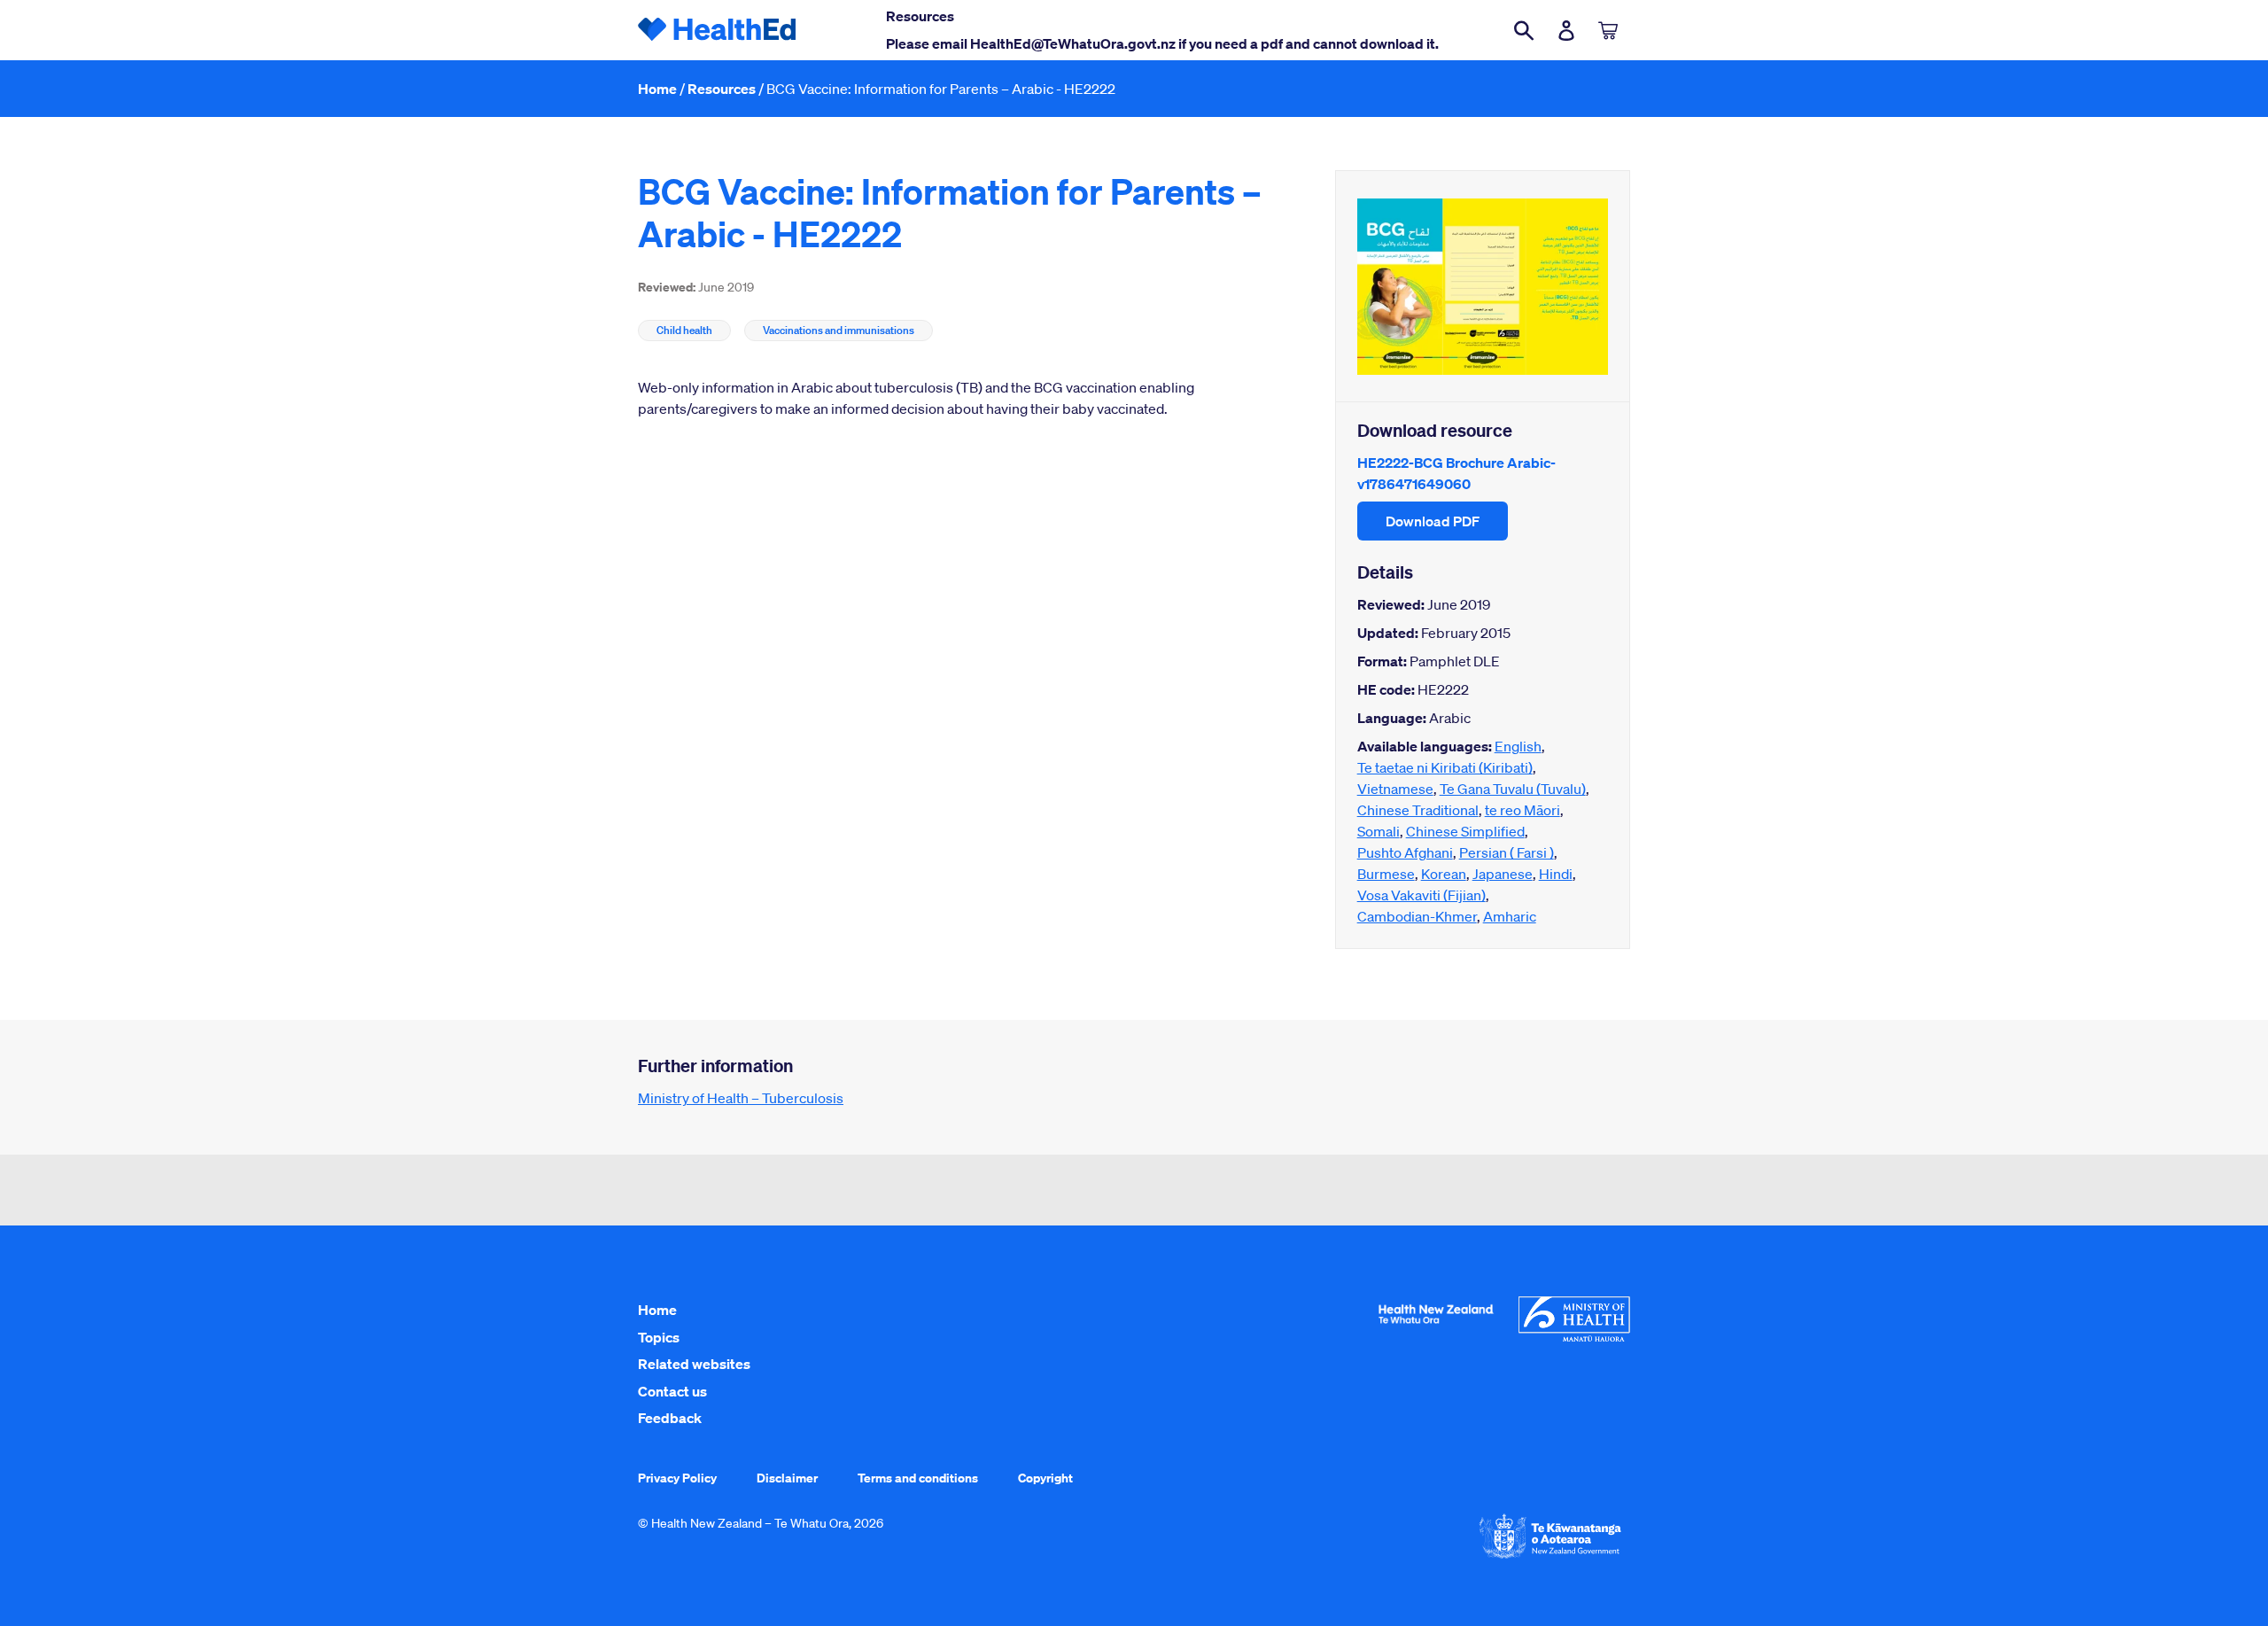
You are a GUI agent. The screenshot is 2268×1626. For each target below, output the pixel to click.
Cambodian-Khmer (1417, 916)
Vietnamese (1395, 789)
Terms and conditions (918, 1478)
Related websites (694, 1364)
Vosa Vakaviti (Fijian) (1421, 895)
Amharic (1510, 916)
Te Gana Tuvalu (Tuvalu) (1513, 789)
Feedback (670, 1418)
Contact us (672, 1391)
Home (657, 89)
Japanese (1503, 874)
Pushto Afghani (1405, 852)
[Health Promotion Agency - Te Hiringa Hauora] (1436, 1327)
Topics (659, 1337)
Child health (684, 330)
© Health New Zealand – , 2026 (761, 1523)
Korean (1444, 874)
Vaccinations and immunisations (839, 330)
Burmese (1386, 874)
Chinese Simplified (1465, 831)
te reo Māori (1522, 810)
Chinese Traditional (1418, 810)
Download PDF (1433, 521)
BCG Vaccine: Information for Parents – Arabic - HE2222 (941, 89)
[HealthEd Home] (718, 30)
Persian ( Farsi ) (1507, 852)
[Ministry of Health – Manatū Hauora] (1574, 1337)
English (1518, 746)
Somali (1379, 831)
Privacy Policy (677, 1478)
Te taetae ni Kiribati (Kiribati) (1445, 767)
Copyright (1045, 1478)
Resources (722, 89)
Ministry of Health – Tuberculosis (741, 1098)
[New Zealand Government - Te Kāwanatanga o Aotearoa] (1550, 1557)
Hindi (1556, 874)
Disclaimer (787, 1478)
